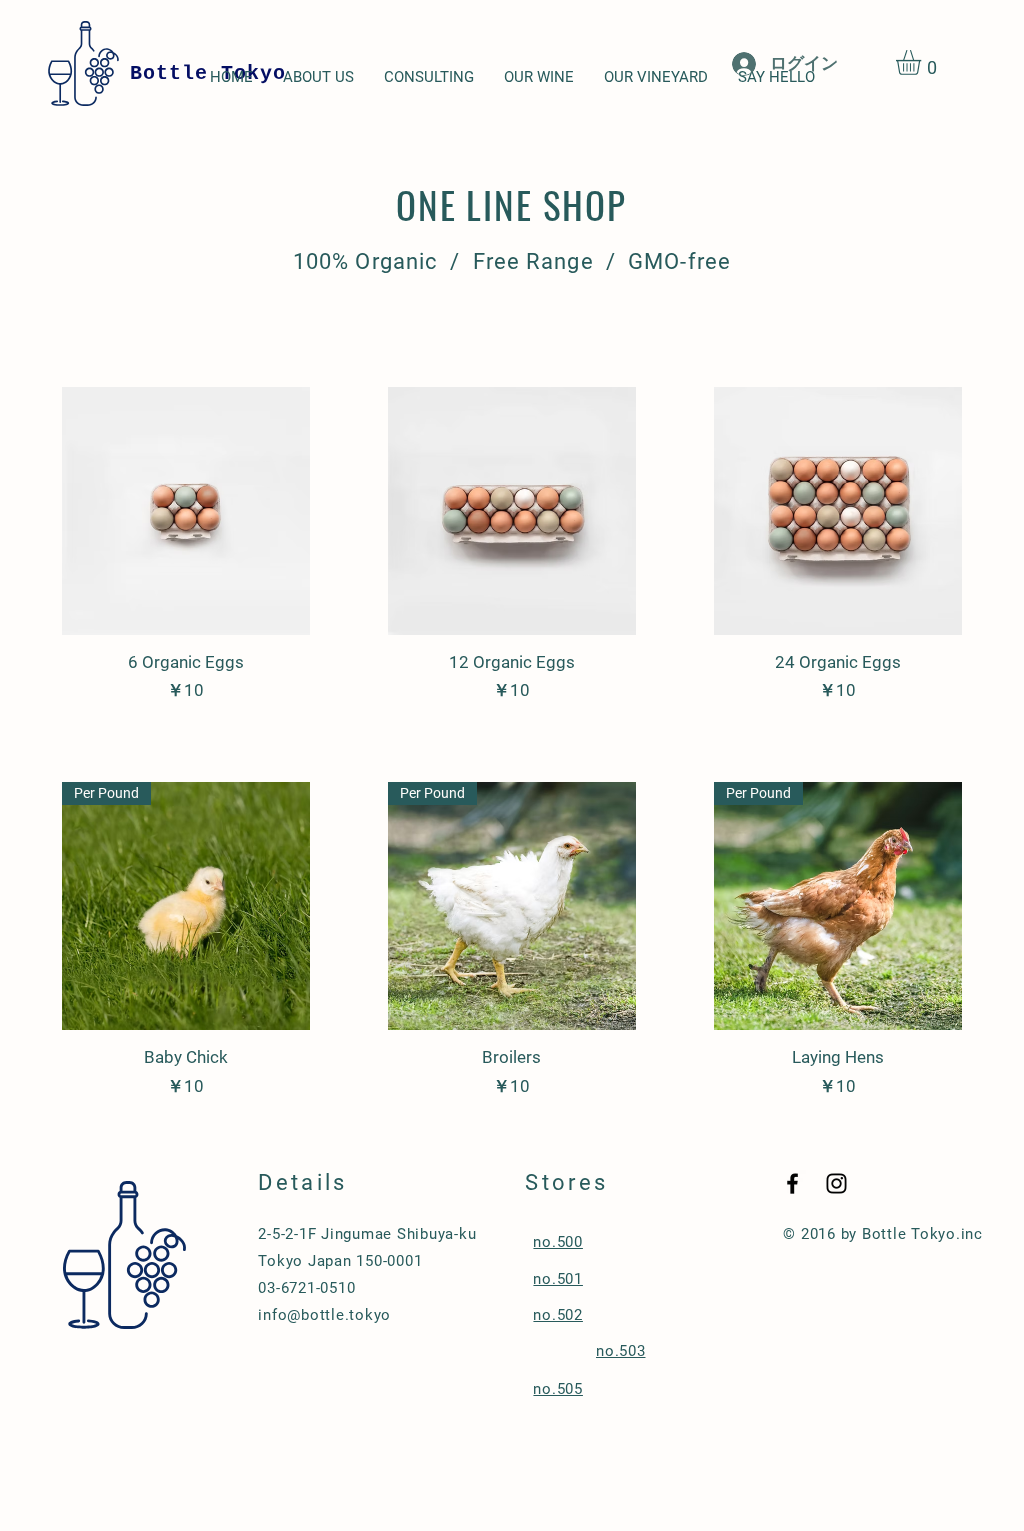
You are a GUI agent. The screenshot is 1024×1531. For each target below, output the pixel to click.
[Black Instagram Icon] (836, 1183)
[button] (923, 62)
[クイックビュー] (186, 511)
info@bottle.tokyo (324, 1315)
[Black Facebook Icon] (792, 1183)
